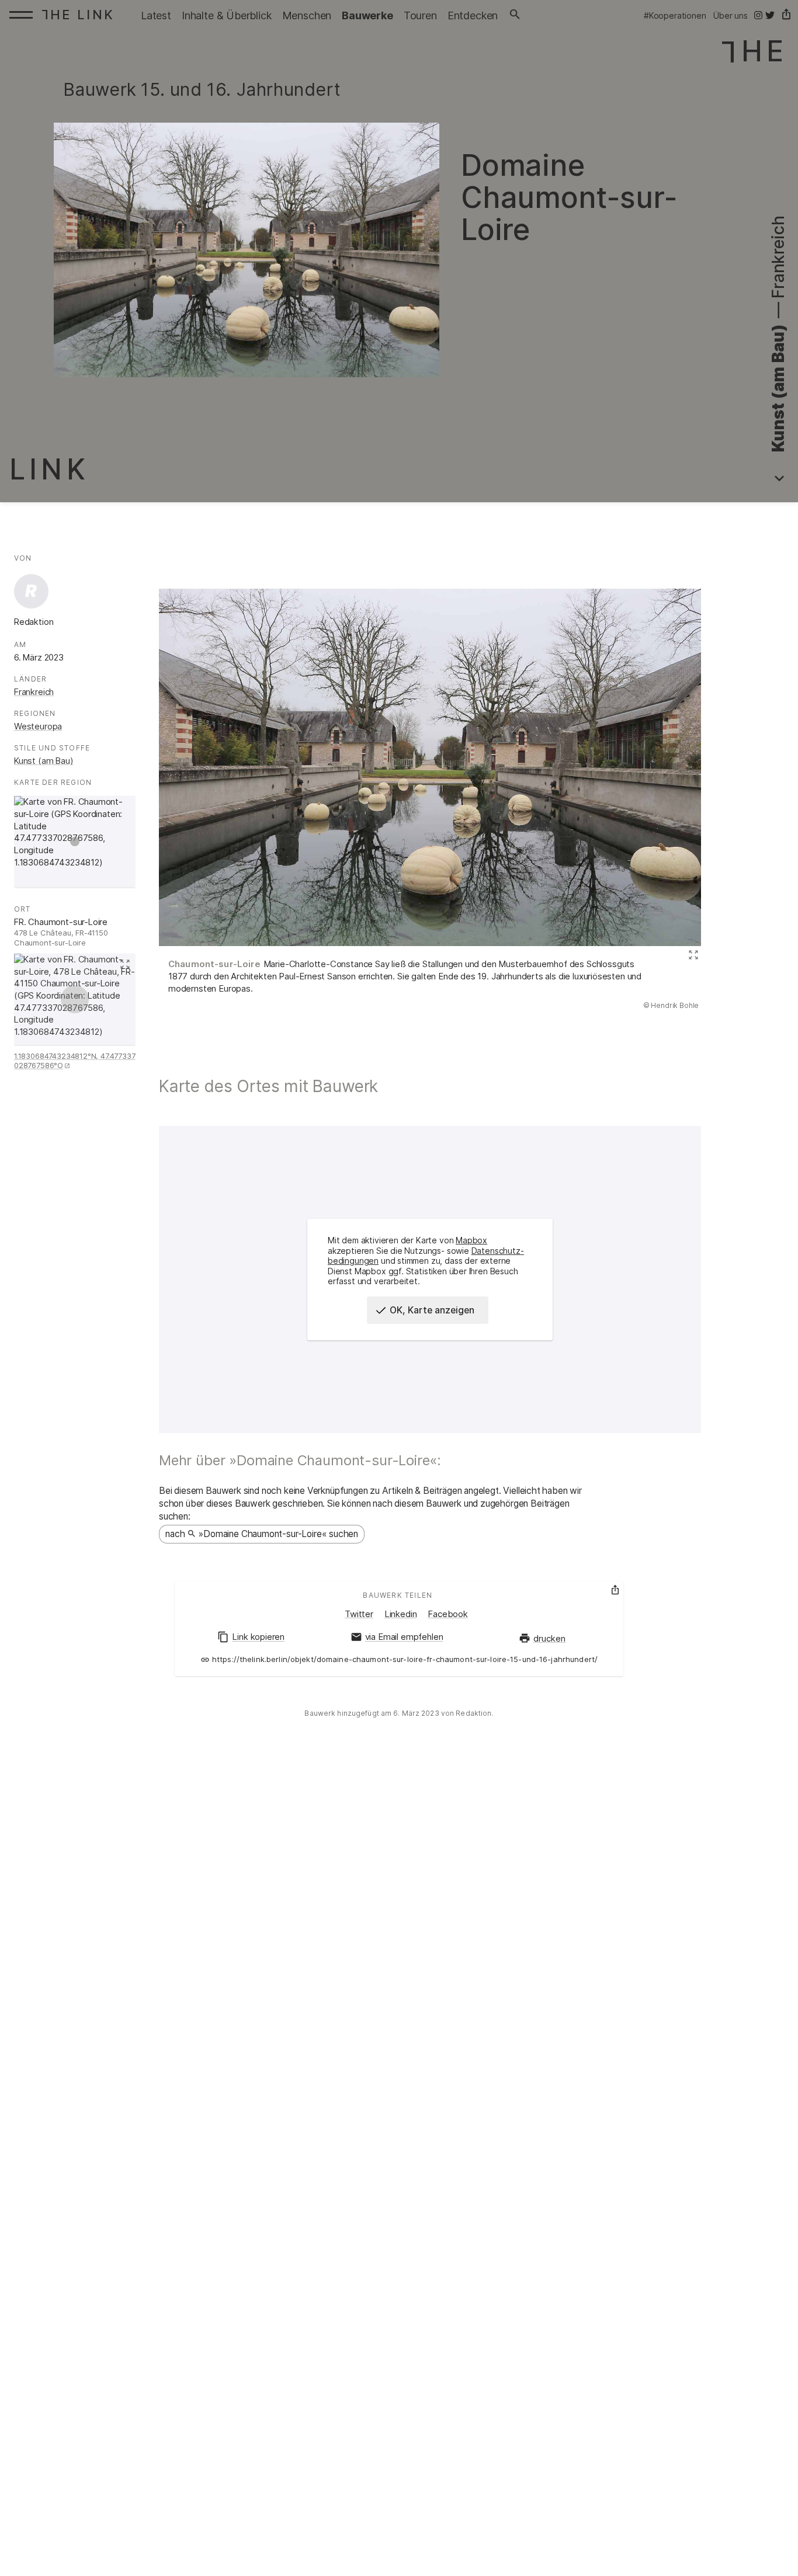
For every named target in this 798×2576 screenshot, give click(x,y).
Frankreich (34, 692)
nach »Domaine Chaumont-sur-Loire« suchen (262, 1534)
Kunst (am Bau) (44, 761)
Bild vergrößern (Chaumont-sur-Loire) (692, 955)
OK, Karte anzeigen (432, 1310)
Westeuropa (38, 726)
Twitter (359, 1614)
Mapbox (471, 1240)
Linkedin (401, 1614)
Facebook (448, 1614)
